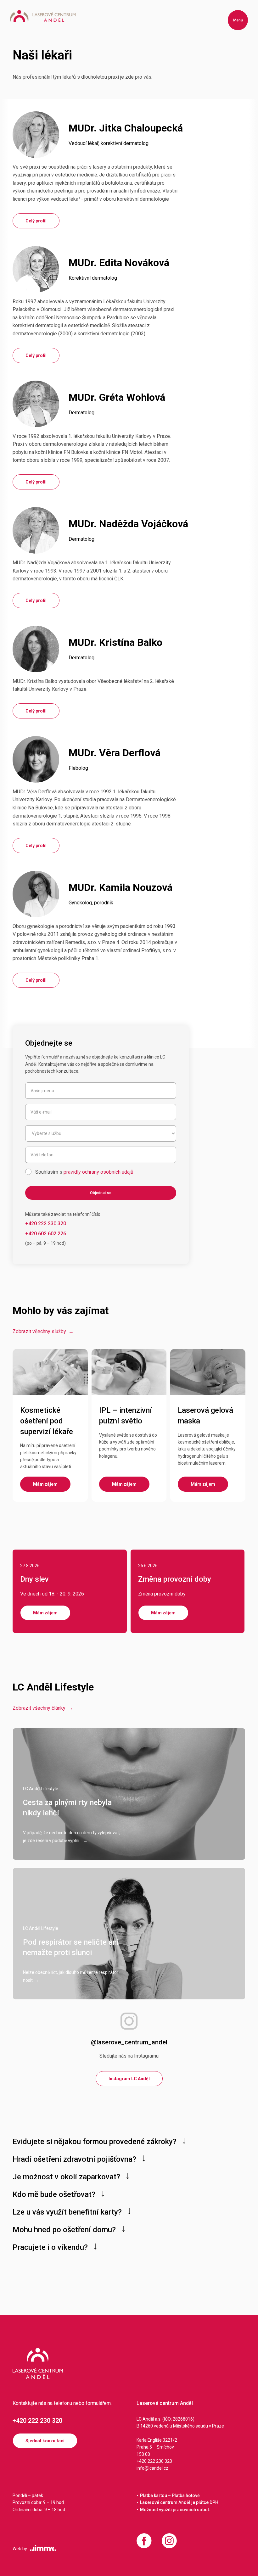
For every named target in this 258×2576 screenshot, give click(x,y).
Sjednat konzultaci (45, 2441)
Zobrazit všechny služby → (43, 1331)
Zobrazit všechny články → (43, 1708)
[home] (43, 16)
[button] (238, 20)
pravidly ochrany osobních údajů (98, 1172)
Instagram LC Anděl (129, 2079)
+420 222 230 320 (37, 2421)
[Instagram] (169, 2541)
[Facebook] (144, 2541)
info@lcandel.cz (152, 2468)
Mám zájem (45, 1613)
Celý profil (36, 221)
